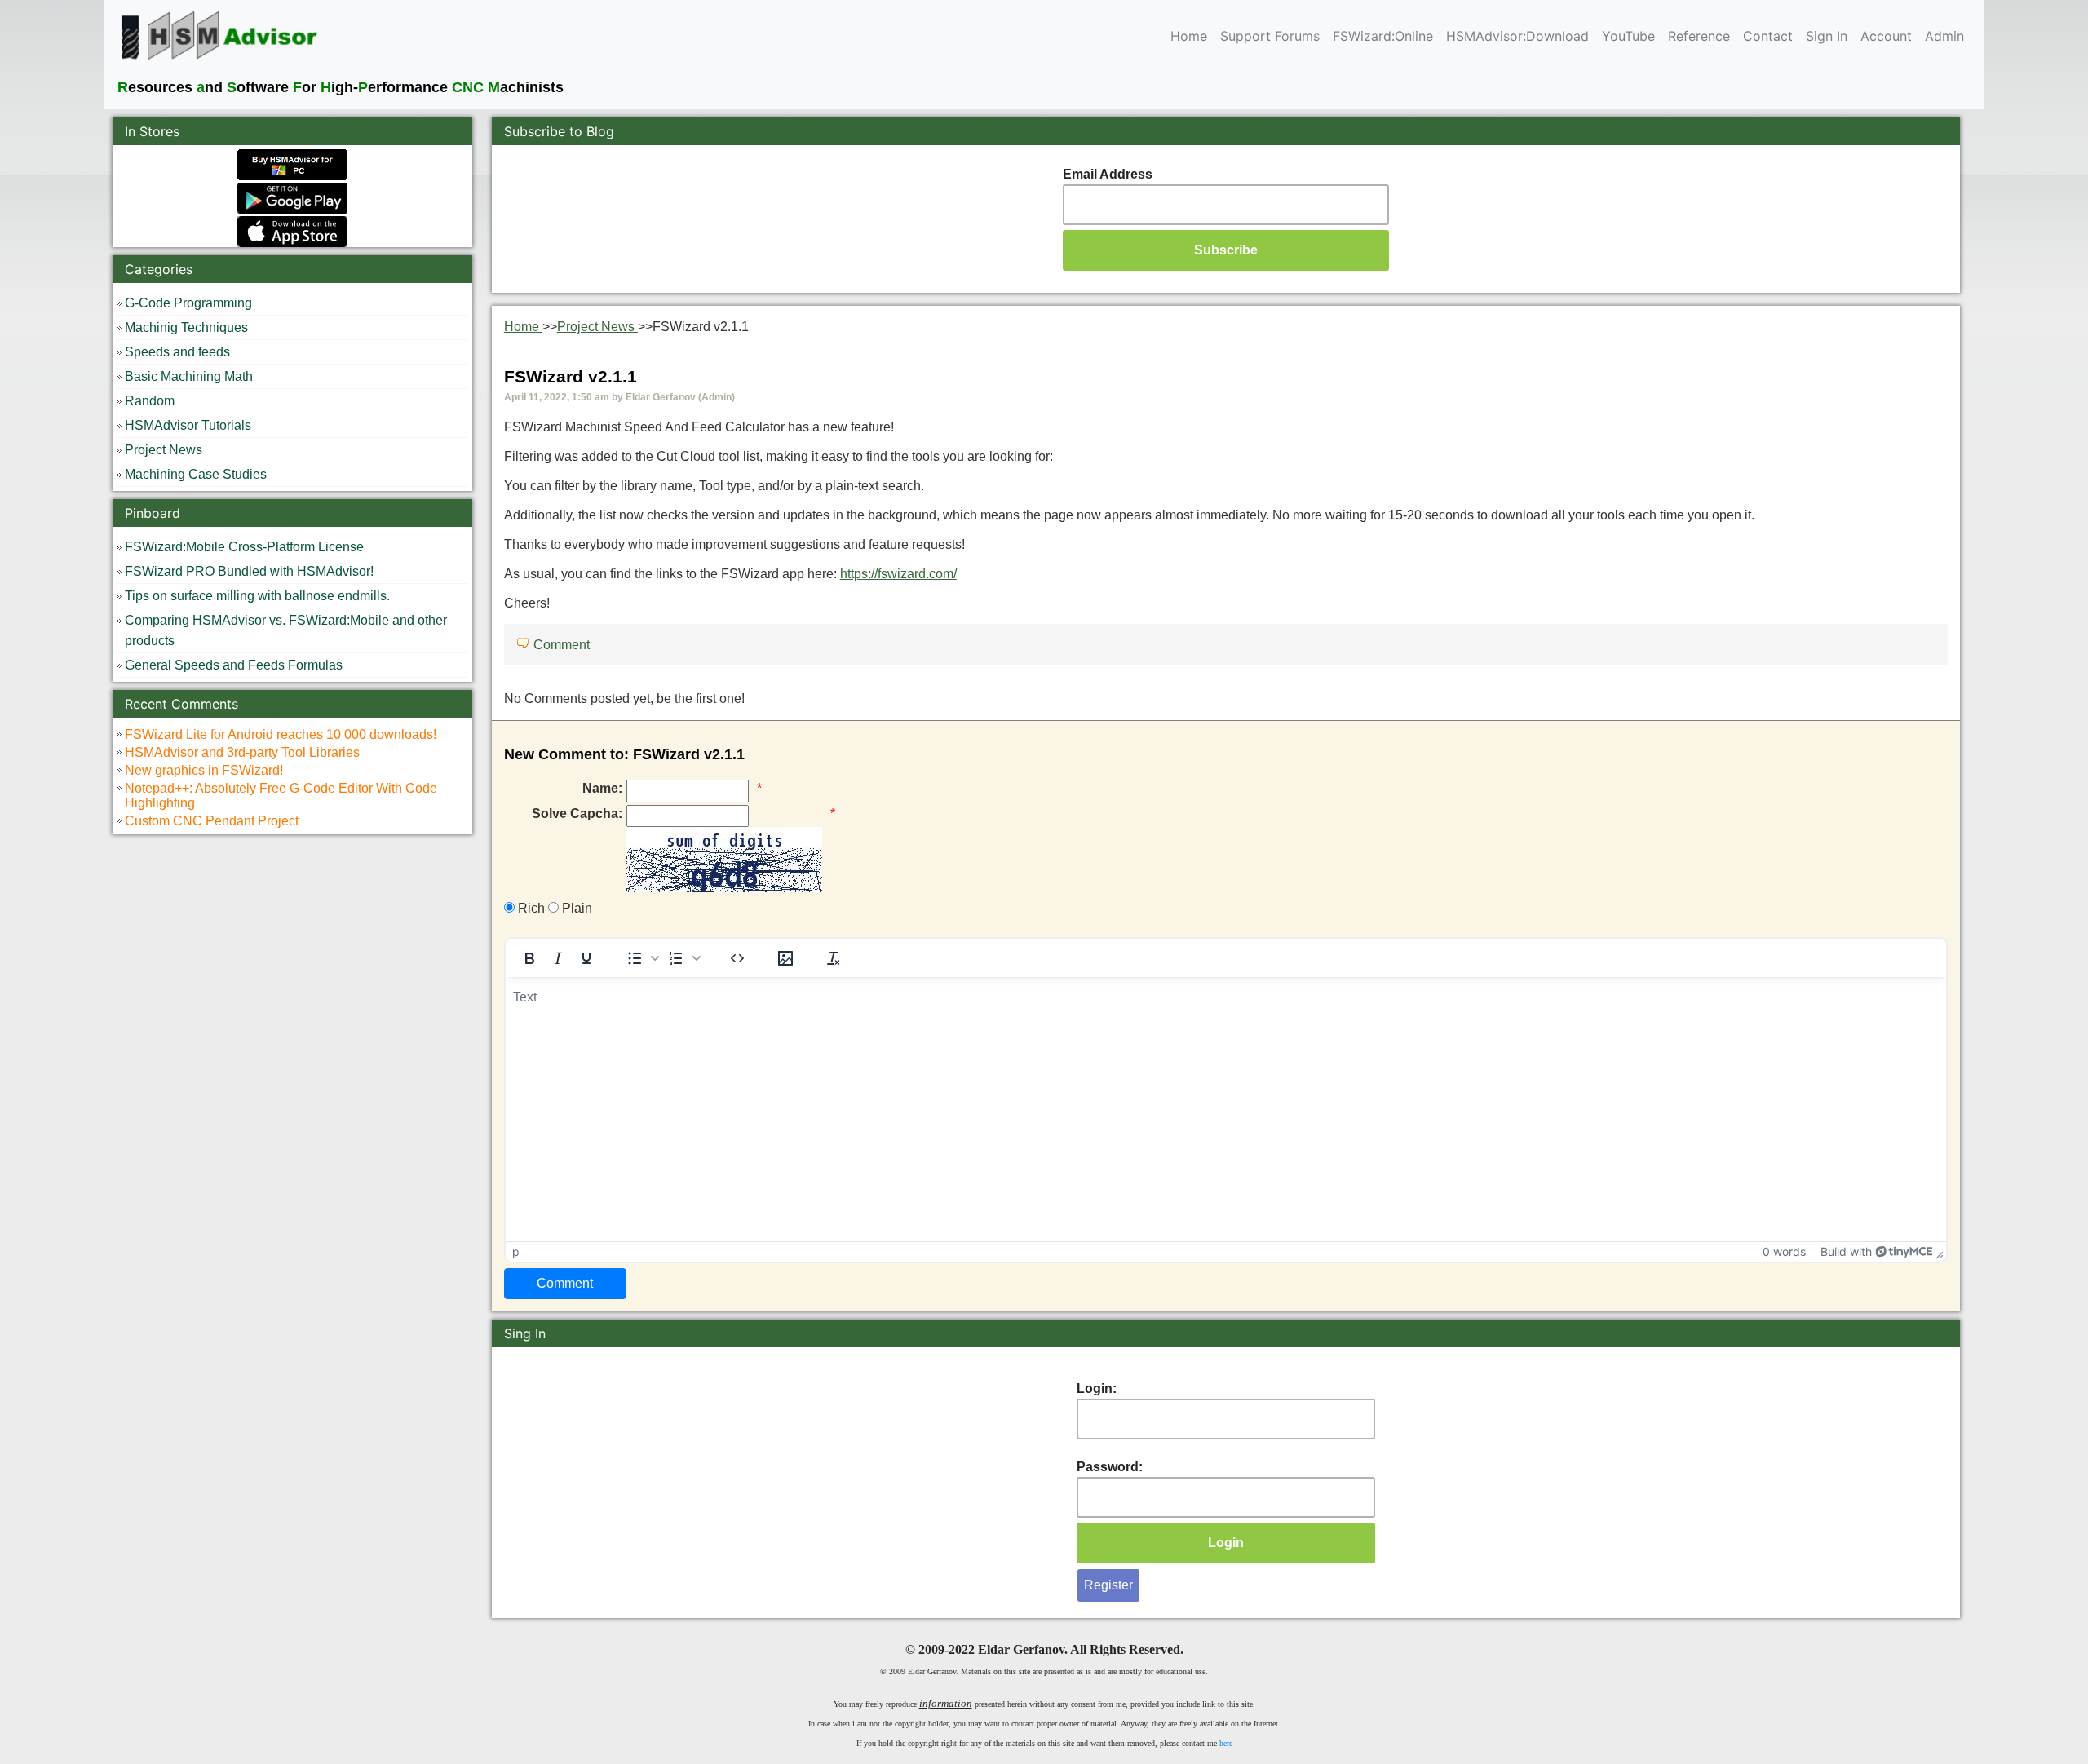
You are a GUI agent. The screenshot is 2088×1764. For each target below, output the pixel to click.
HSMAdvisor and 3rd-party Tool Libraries (242, 752)
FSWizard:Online (1383, 36)
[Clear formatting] (834, 958)
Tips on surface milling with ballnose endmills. (257, 596)
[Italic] (558, 958)
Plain (575, 908)
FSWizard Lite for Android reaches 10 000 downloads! (281, 734)
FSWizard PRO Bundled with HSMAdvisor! (249, 571)
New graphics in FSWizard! (204, 770)
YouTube (1628, 36)
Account (1886, 36)
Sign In (1827, 36)
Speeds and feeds (177, 352)
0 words (1784, 1251)
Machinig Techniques (186, 327)
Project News (164, 450)
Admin (1944, 36)
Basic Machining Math (189, 376)
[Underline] (586, 958)
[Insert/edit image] (785, 958)
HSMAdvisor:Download (1517, 36)
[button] (641, 958)
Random (150, 401)
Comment (562, 645)
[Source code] (737, 958)
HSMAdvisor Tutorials (188, 425)
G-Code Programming (188, 303)
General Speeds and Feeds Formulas (234, 665)
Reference (1699, 36)
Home (1189, 36)
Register (1108, 1585)
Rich (530, 908)
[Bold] (529, 958)
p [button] (516, 1251)
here (1226, 1743)
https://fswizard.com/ (898, 574)
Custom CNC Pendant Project (212, 821)
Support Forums (1270, 36)
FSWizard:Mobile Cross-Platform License (244, 547)
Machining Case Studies (196, 474)
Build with (1846, 1251)
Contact (1768, 36)
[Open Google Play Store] (292, 197)
